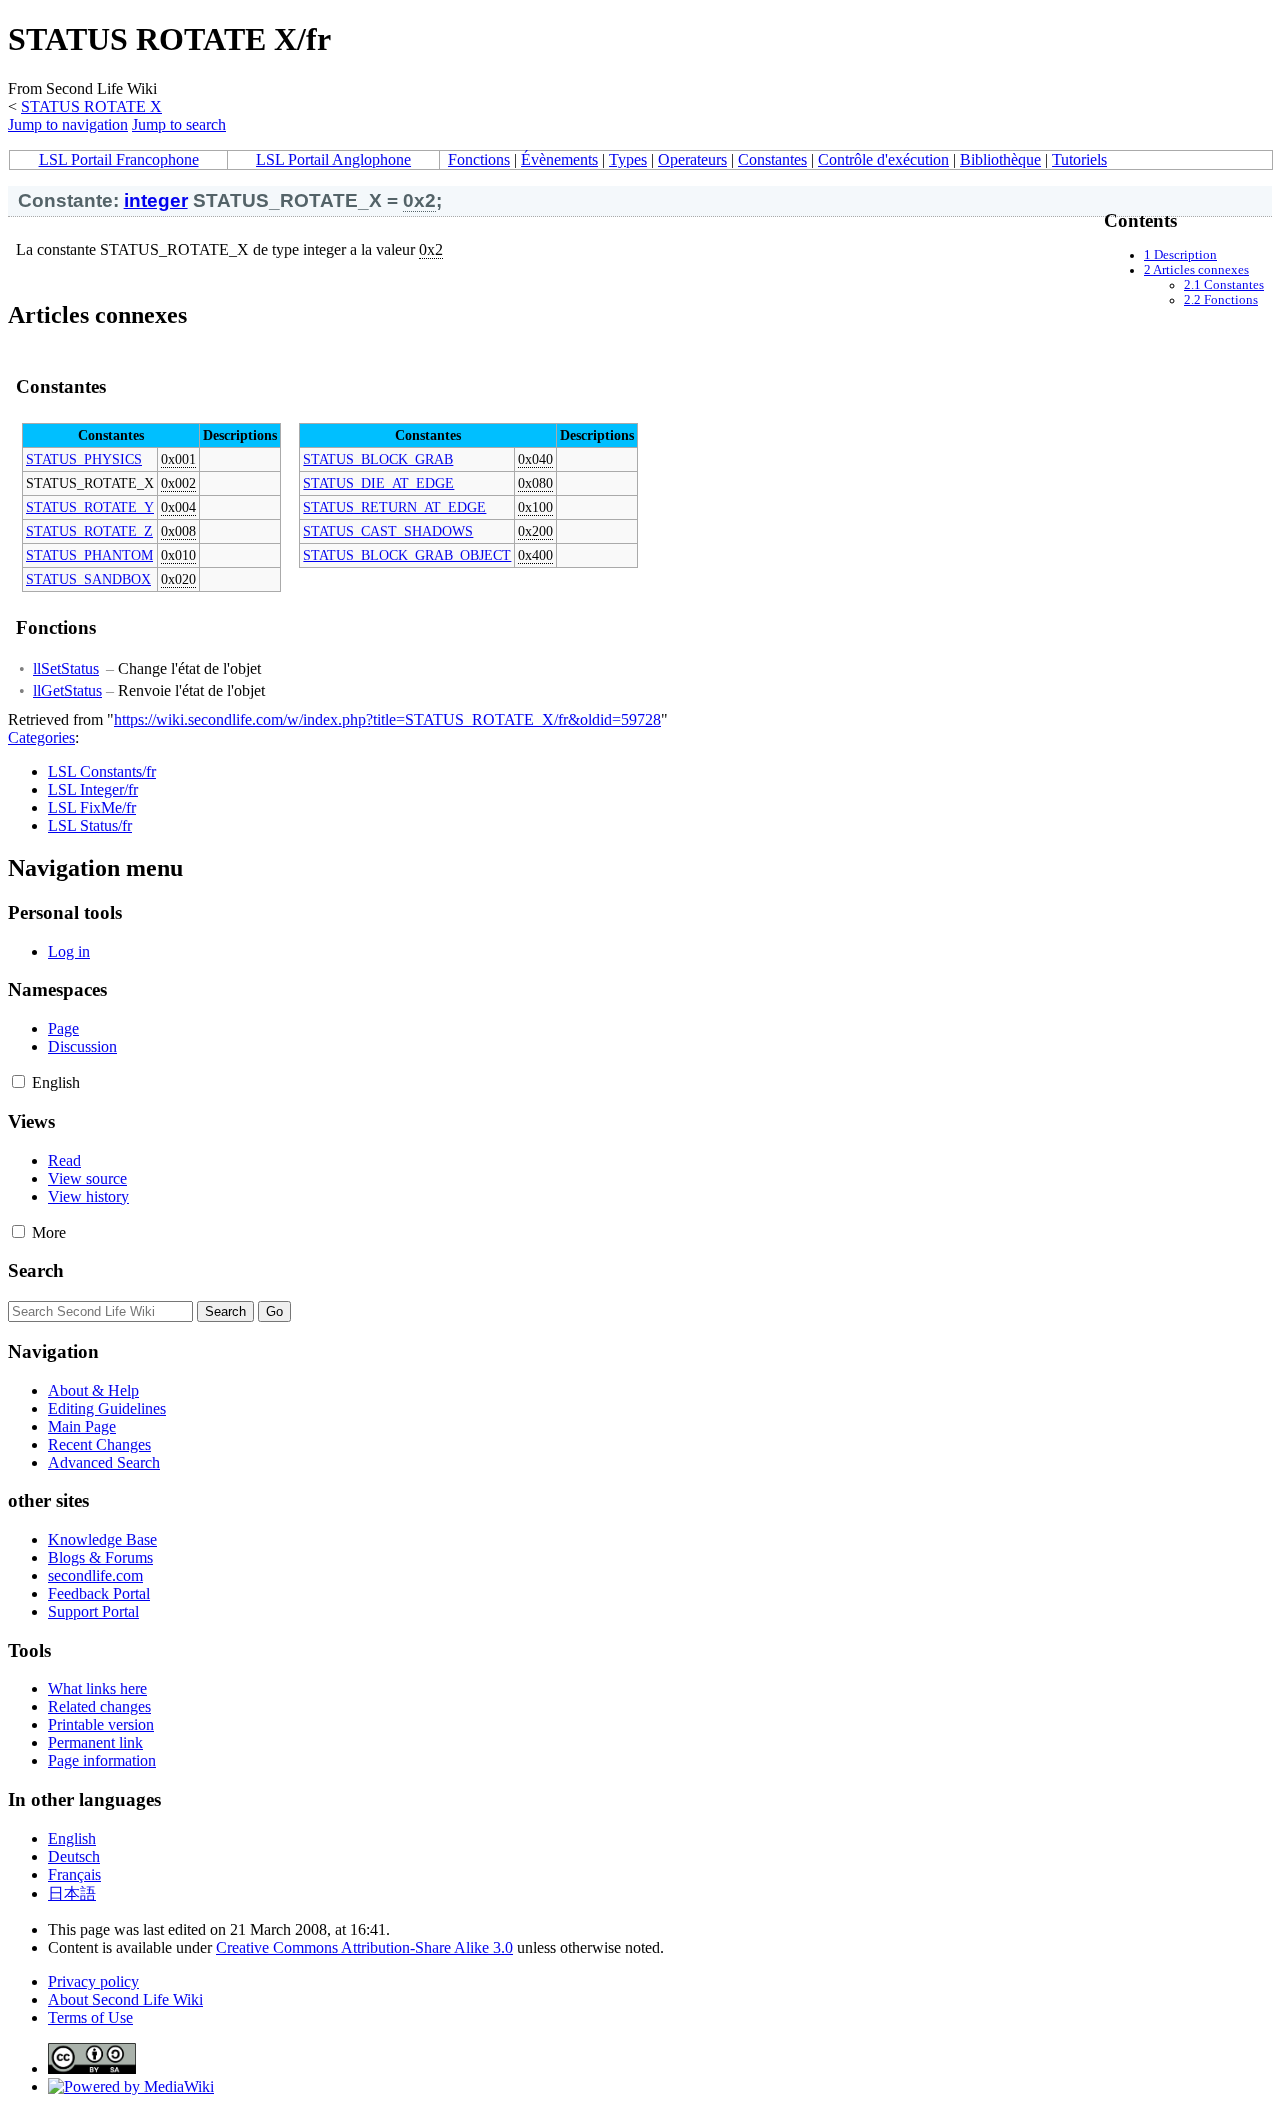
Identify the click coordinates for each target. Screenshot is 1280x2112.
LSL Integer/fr (93, 789)
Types (628, 159)
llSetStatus (66, 668)
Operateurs (692, 159)
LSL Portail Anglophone (333, 159)
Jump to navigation (68, 124)
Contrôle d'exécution (883, 159)
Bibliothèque (1000, 159)
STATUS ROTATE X (91, 106)
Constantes (772, 159)
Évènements (559, 159)
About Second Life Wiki (125, 1999)
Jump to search (179, 124)
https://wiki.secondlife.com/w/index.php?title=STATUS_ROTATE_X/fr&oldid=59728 (387, 719)
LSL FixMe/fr (92, 807)
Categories (41, 737)
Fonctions (479, 159)
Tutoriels (1079, 159)
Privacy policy (93, 1981)
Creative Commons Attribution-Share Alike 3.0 (364, 1947)
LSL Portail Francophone (119, 159)
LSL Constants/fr (102, 771)
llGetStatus (67, 690)
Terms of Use (90, 2017)
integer (156, 200)
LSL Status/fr (90, 825)
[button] (18, 1081)
